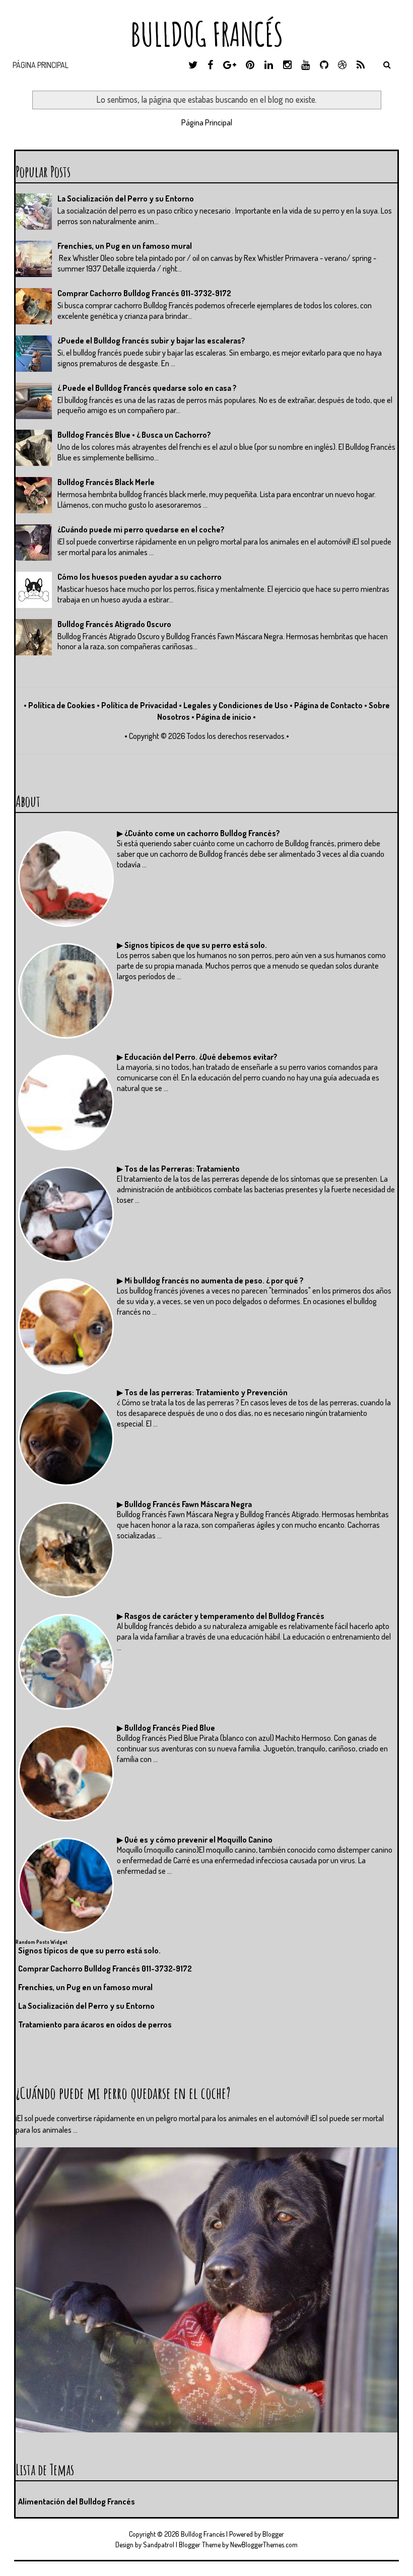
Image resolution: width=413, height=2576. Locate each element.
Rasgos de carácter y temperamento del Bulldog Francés (224, 1616)
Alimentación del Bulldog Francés (77, 2501)
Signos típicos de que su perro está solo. (196, 945)
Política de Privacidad (139, 705)
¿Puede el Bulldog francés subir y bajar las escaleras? (151, 341)
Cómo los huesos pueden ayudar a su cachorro (140, 577)
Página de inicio (224, 717)
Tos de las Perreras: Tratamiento (182, 1169)
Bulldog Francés (207, 34)
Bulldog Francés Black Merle (106, 482)
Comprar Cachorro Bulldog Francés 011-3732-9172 (144, 293)
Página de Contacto (328, 705)
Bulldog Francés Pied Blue (170, 1728)
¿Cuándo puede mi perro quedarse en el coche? (141, 529)
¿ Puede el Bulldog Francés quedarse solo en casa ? (147, 388)
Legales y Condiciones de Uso (236, 705)
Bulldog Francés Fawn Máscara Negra (188, 1504)
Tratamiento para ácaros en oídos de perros (95, 2024)
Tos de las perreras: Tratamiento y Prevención (206, 1392)
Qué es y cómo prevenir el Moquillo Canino (198, 1840)
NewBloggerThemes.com (264, 2545)
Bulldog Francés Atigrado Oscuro (114, 624)
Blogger (273, 2534)
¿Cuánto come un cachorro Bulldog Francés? (202, 833)
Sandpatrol (159, 2545)
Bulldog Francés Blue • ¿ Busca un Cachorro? (134, 435)
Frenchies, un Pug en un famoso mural (125, 246)
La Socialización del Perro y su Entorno (126, 198)
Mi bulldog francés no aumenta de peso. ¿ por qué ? (214, 1280)
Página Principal (41, 65)
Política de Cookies (62, 705)
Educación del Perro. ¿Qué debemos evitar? (201, 1057)
